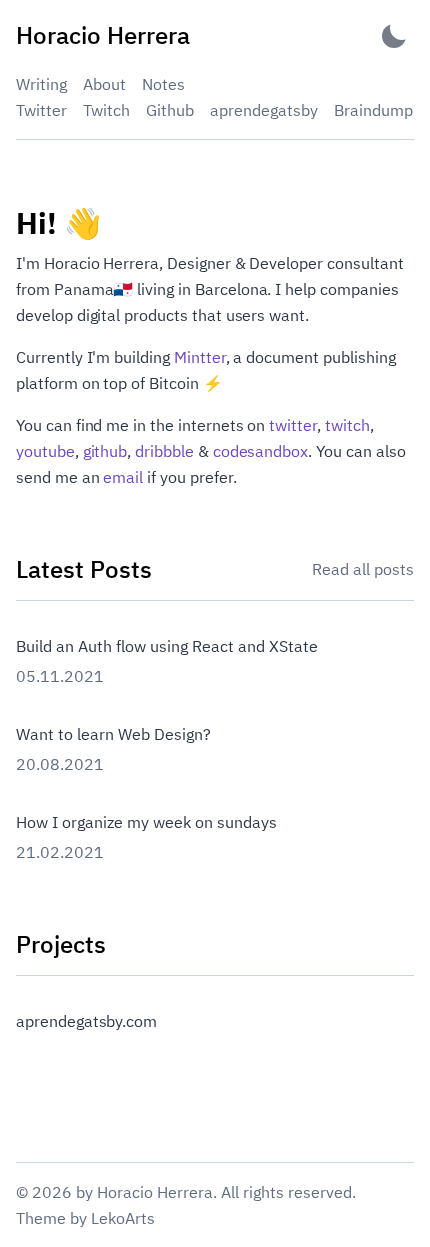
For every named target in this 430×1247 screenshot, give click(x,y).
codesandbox (260, 451)
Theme (41, 1218)
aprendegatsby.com (86, 1021)
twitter (293, 425)
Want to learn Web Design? (113, 734)
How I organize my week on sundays (146, 822)
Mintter (200, 357)
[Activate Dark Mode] (394, 35)
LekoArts (123, 1218)
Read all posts (363, 569)
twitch (347, 425)
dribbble (164, 451)
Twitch (106, 110)
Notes (163, 84)
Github (170, 110)
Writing (41, 84)
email (123, 477)
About (104, 84)
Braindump (373, 110)
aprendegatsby (264, 110)
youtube (45, 451)
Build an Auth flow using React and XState (167, 646)
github (105, 451)
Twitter (41, 110)
